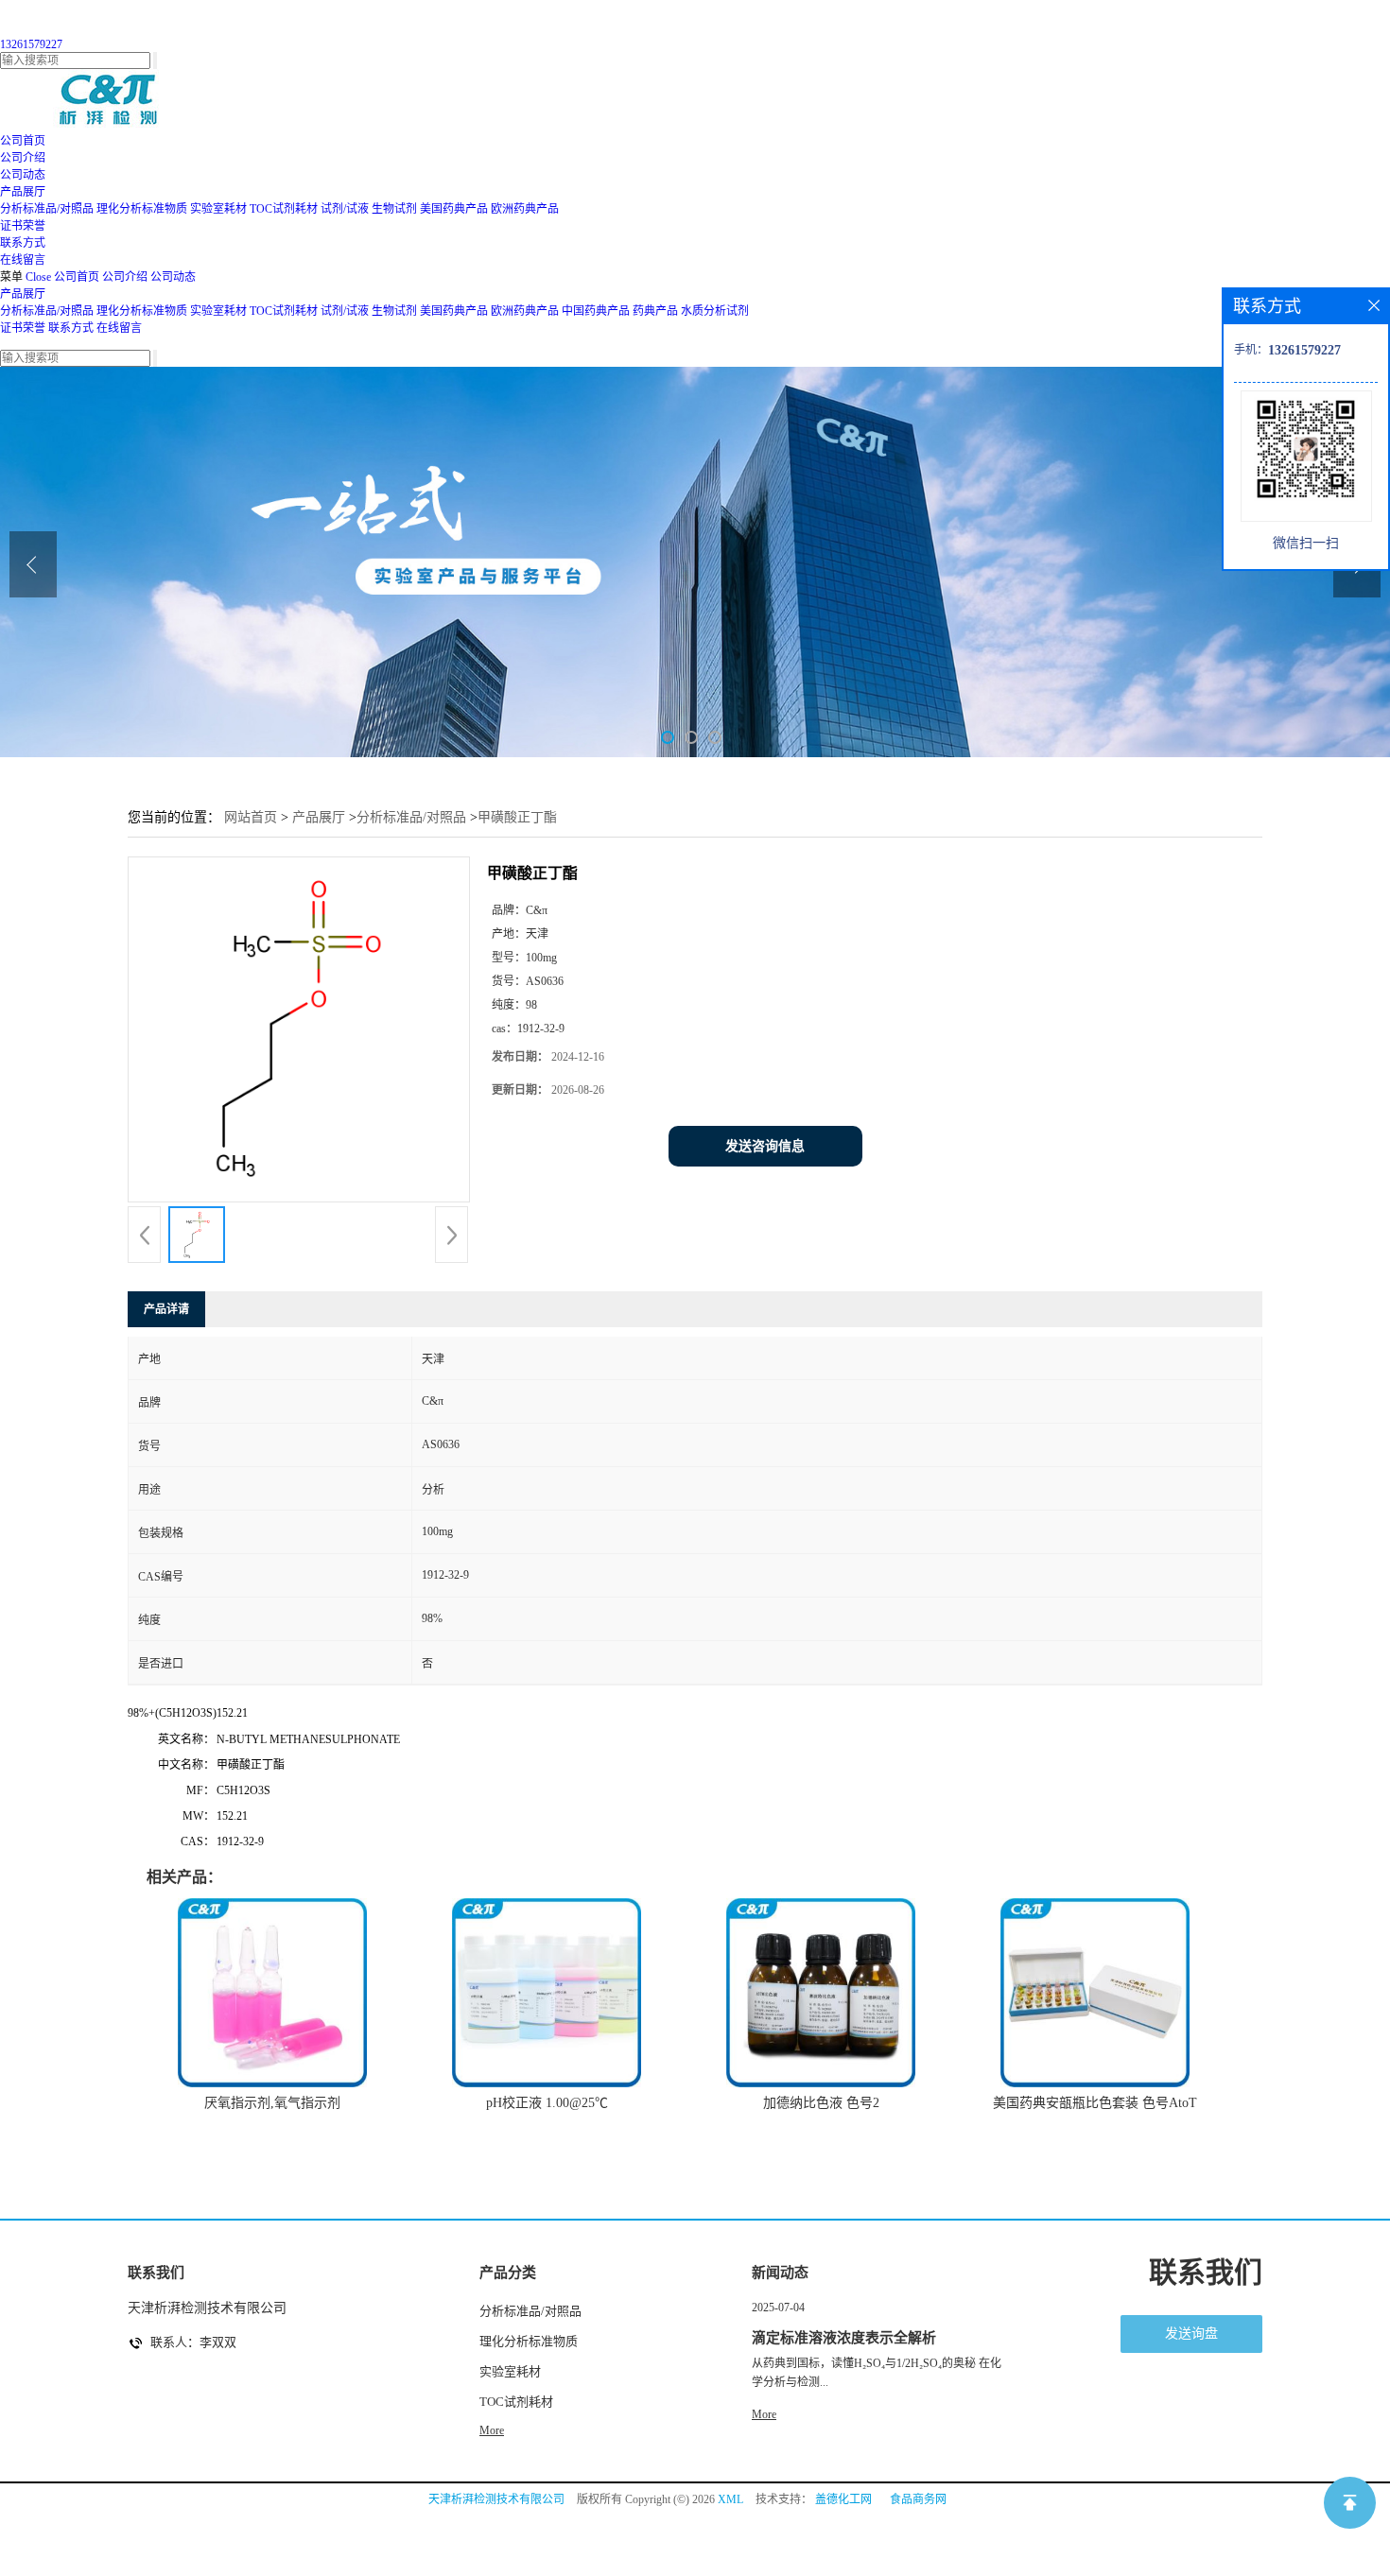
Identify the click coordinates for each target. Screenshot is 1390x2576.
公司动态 (173, 277)
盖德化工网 (843, 2499)
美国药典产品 (454, 209)
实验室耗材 (218, 209)
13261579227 (31, 44)
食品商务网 (918, 2499)
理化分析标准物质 (142, 209)
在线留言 (119, 328)
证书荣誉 (23, 328)
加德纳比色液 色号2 (821, 2103)
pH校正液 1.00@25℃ (547, 2103)
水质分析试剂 (715, 311)
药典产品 (655, 311)
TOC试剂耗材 (284, 209)
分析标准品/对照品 (47, 209)
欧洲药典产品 (525, 209)
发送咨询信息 (765, 1146)
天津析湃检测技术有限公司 (496, 2499)
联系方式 (71, 328)
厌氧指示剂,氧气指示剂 (272, 2103)
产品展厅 (23, 294)
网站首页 (251, 817)
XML (730, 2499)
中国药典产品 (596, 311)
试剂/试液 (345, 209)
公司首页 (77, 277)
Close (38, 277)
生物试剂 (394, 209)
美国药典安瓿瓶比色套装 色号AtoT (1095, 2103)
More (492, 2430)
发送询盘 (1191, 2334)
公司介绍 (125, 277)
